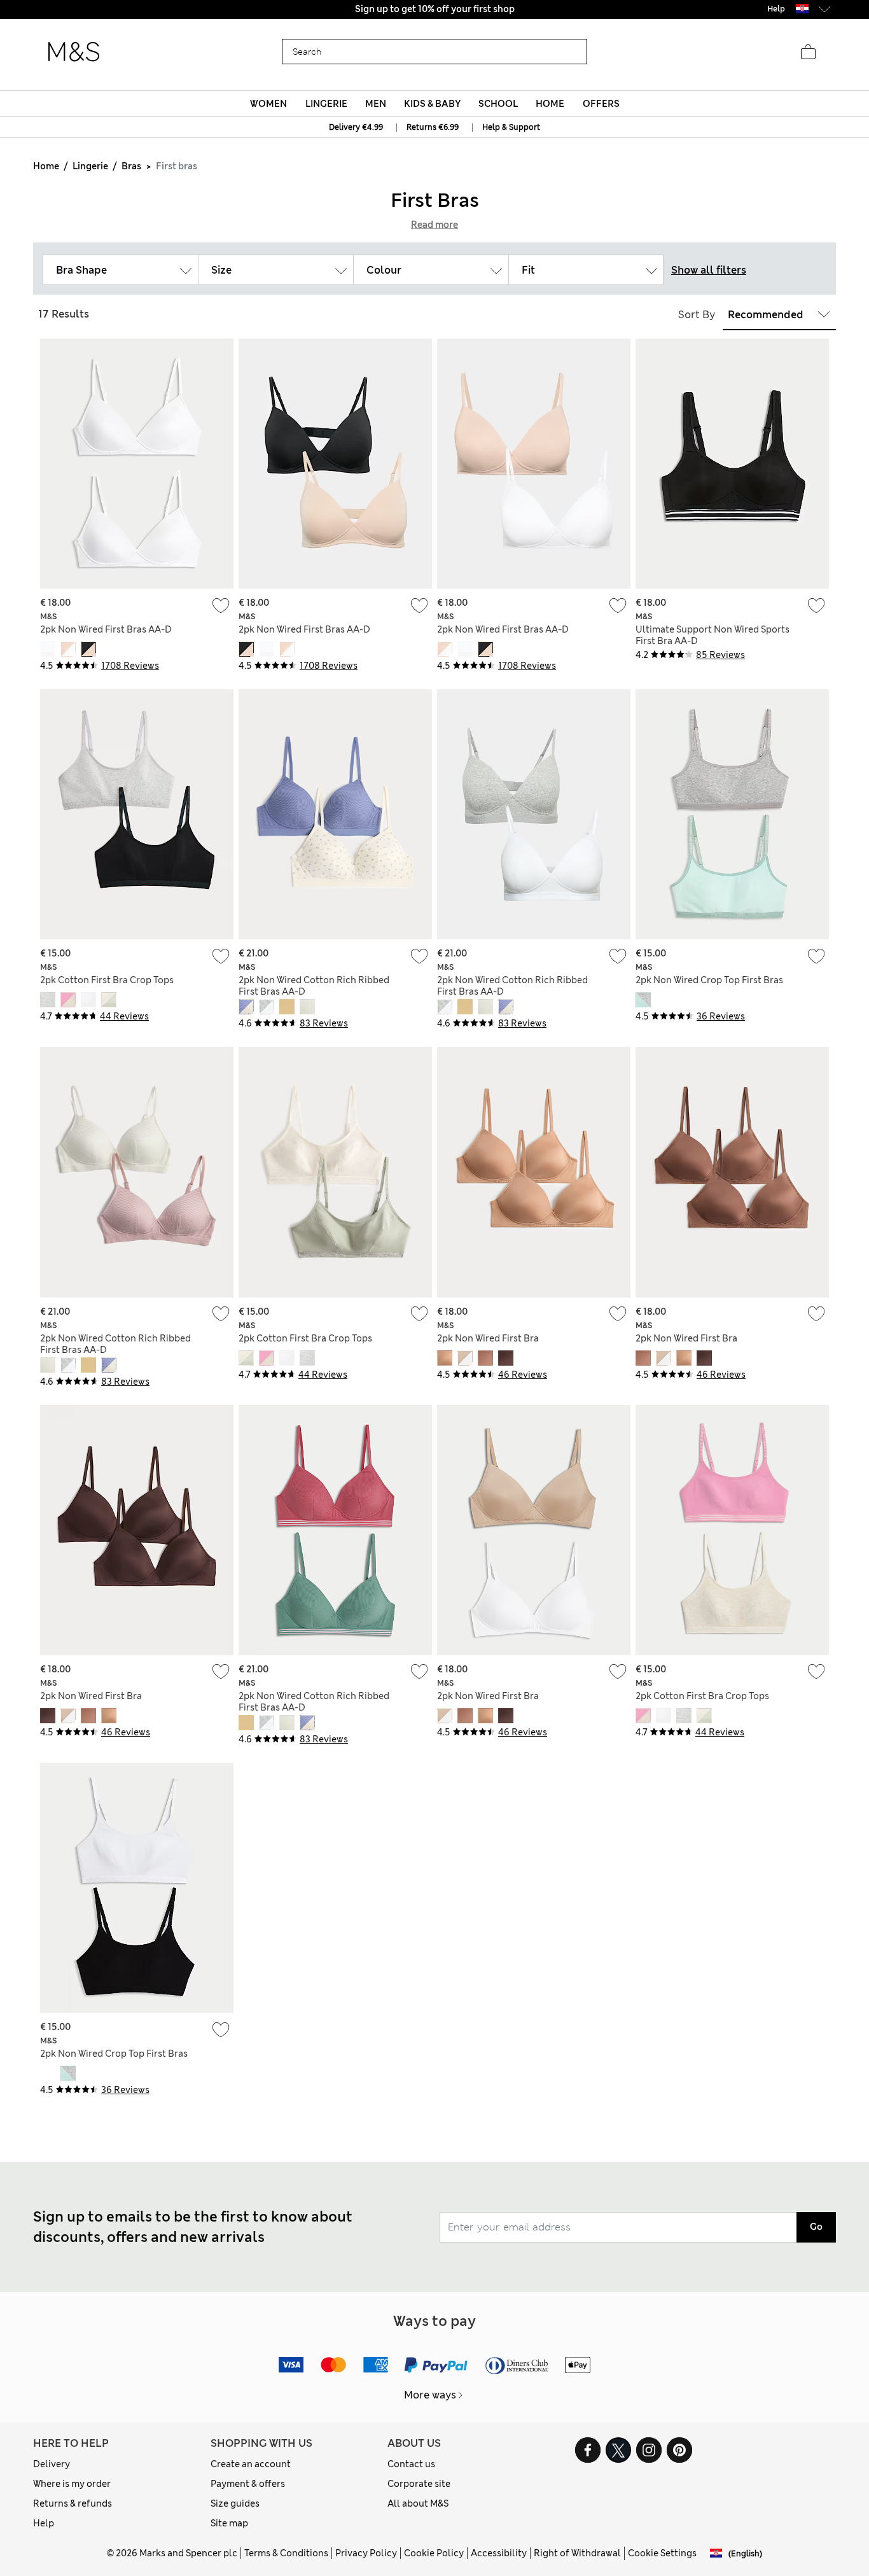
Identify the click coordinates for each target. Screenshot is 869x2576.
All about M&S (418, 2503)
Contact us (411, 2464)
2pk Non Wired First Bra (488, 1338)
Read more (434, 225)
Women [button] (268, 104)
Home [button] (550, 104)
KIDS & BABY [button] (432, 104)
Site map (229, 2523)
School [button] (498, 104)
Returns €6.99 (433, 127)
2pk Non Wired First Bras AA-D (106, 629)
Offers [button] (601, 104)
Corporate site (419, 2484)
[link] (802, 9)
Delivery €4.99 (356, 127)
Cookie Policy (434, 2553)
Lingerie (90, 166)
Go (816, 2227)
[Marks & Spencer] (74, 52)
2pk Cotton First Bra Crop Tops (107, 980)
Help (44, 2523)
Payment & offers (248, 2484)
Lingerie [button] (326, 104)
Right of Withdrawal (577, 2553)
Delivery (52, 2464)
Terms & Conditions (286, 2553)
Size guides (235, 2503)
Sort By (697, 315)
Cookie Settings (662, 2553)
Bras (131, 166)
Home (46, 166)
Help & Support (511, 127)
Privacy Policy (366, 2553)
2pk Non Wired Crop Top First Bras (709, 980)
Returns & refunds (73, 2503)
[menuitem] (269, 104)
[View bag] (808, 52)
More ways (430, 2395)
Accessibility (499, 2553)
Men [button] (376, 104)
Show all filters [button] (709, 270)
